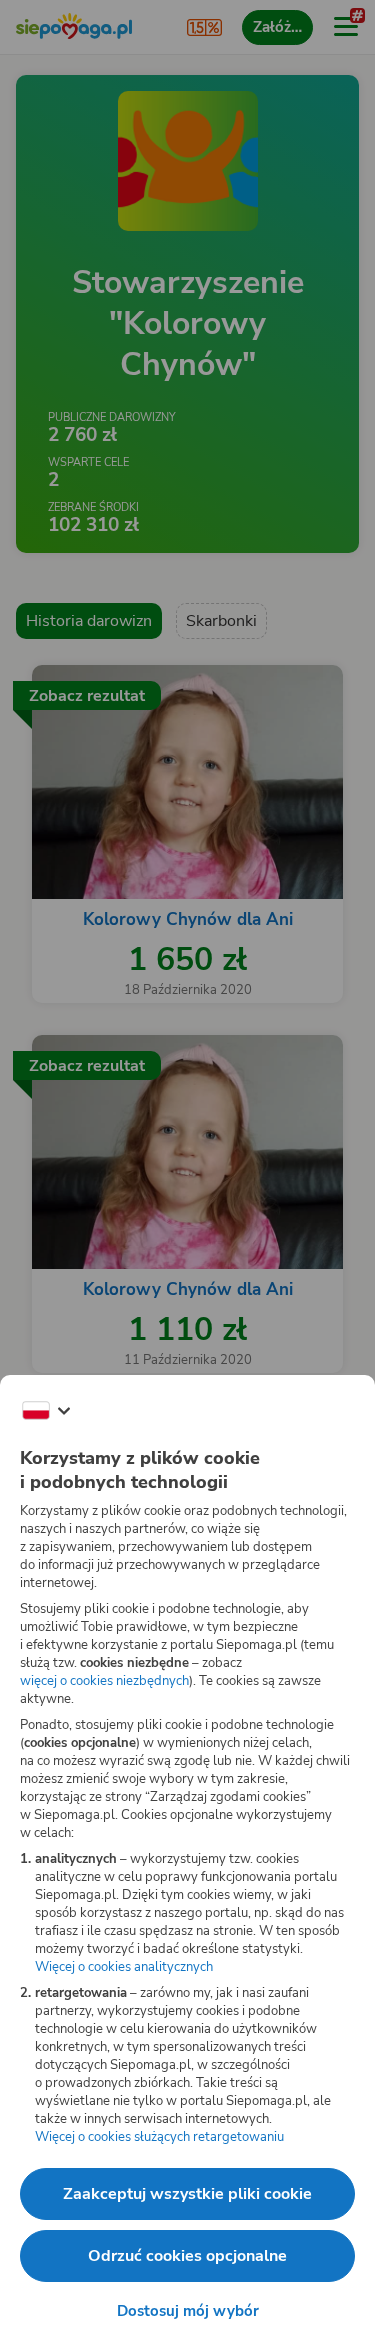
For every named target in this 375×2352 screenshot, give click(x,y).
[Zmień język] (46, 1411)
